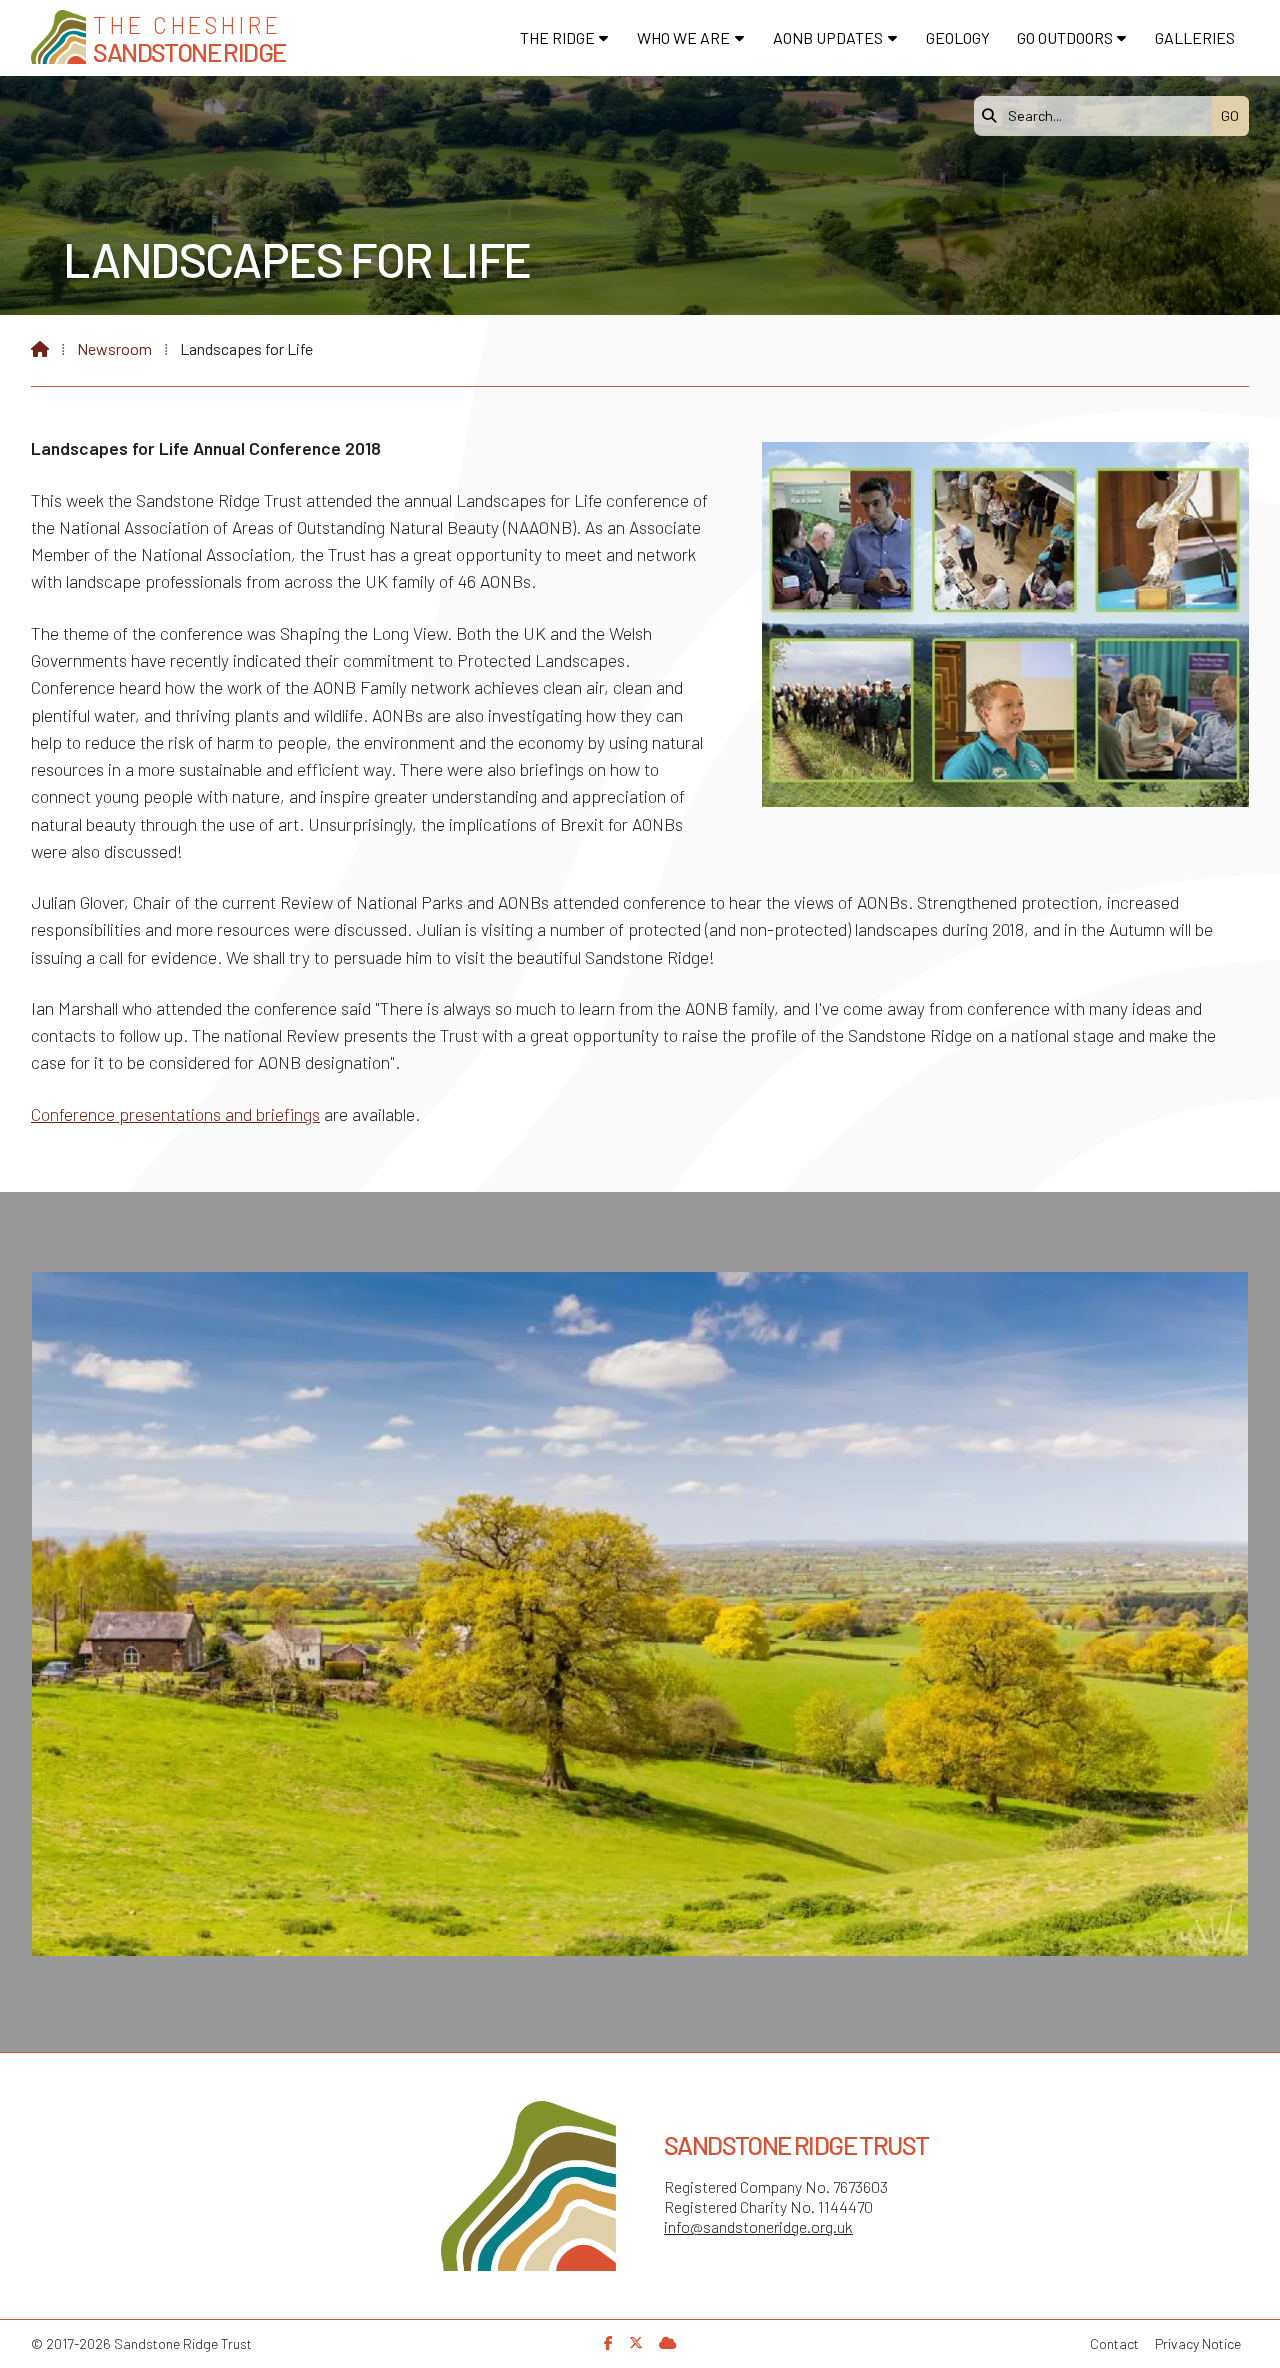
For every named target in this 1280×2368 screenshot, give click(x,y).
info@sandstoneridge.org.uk (758, 2226)
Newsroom (114, 348)
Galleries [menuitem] (1195, 37)
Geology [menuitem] (958, 37)
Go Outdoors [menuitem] (1065, 37)
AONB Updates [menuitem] (828, 37)
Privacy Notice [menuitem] (1198, 2343)
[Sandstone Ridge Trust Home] (58, 37)
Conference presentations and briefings (175, 1114)
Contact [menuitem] (1114, 2343)
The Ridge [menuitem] (557, 37)
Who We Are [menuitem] (683, 37)
